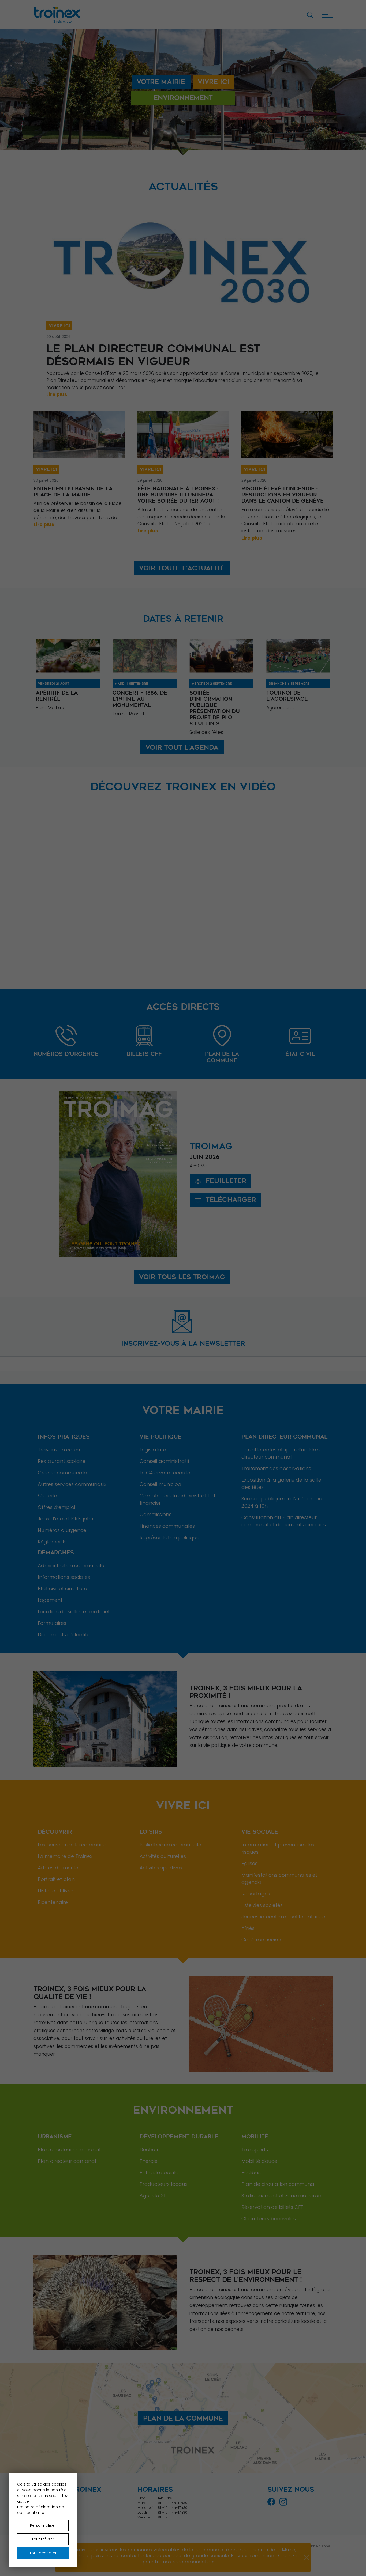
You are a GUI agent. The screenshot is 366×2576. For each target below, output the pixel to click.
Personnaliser (43, 2525)
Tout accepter (43, 2553)
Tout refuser (43, 2539)
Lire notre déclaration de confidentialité (41, 2510)
